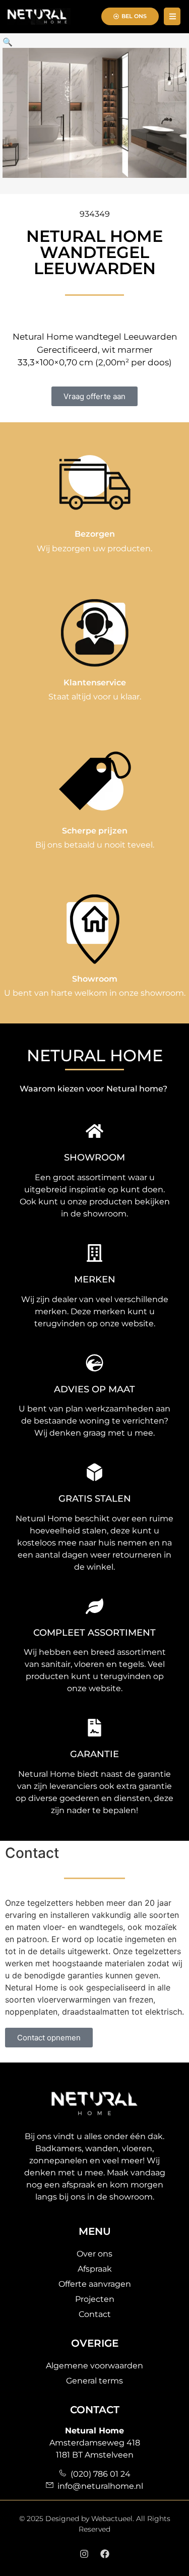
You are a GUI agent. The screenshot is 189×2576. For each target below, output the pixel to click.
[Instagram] (84, 2554)
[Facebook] (105, 2554)
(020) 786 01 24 (99, 2474)
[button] (8, 42)
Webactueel (112, 2519)
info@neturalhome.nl (98, 2486)
